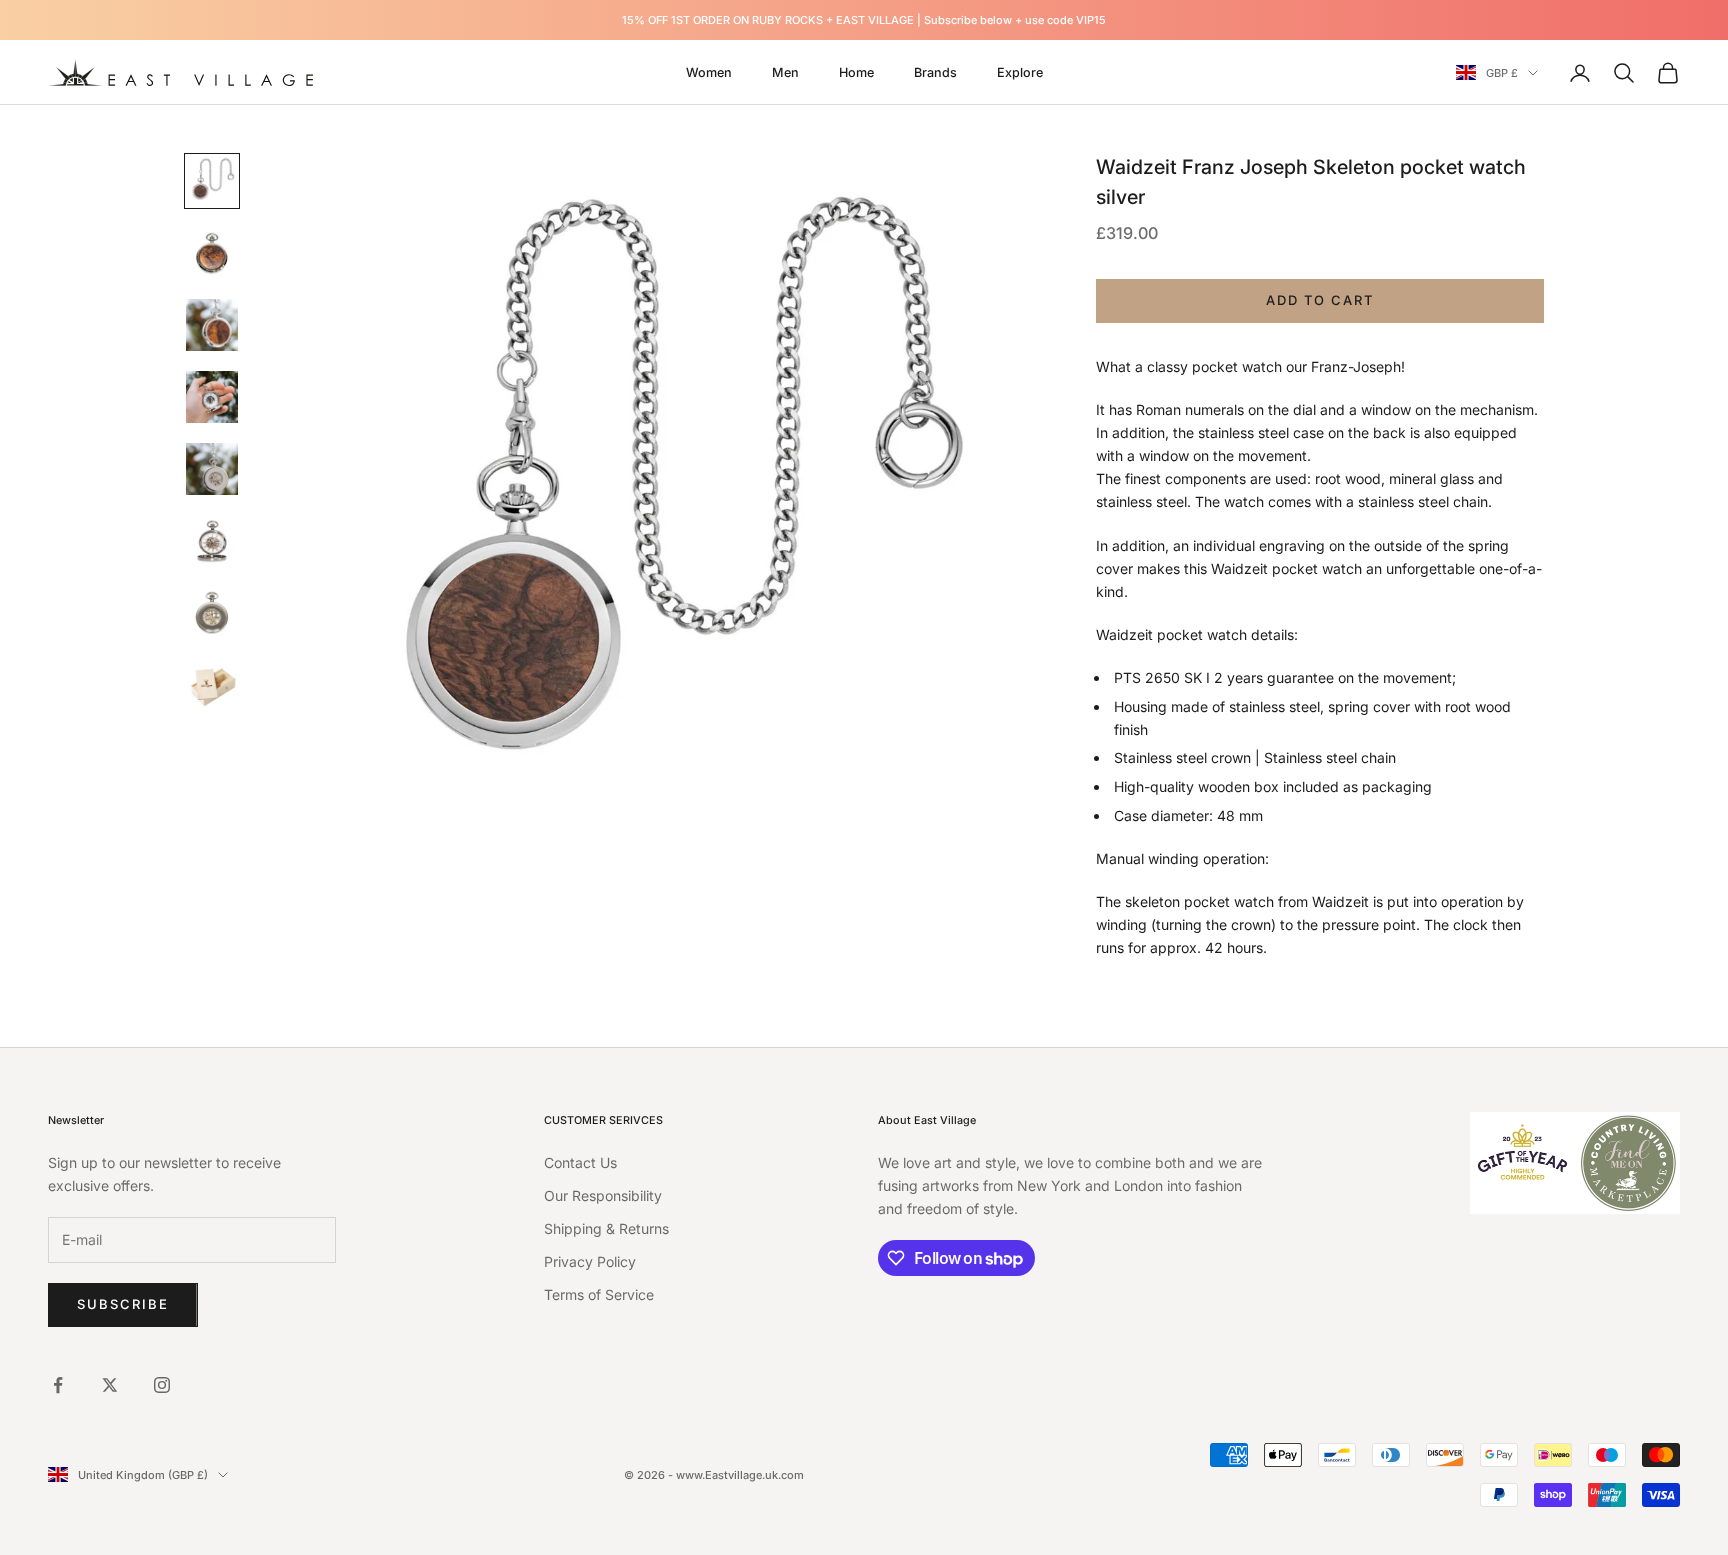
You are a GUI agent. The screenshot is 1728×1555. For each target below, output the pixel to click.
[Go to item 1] (212, 181)
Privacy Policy (590, 1261)
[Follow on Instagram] (162, 1385)
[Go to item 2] (212, 253)
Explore (1020, 72)
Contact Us (580, 1162)
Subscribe (123, 1304)
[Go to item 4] (212, 397)
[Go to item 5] (212, 469)
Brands (935, 72)
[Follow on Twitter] (110, 1385)
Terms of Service (599, 1294)
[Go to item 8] (212, 685)
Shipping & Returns (606, 1228)
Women (709, 72)
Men (785, 72)
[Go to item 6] (212, 541)
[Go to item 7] (212, 613)
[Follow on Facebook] (58, 1385)
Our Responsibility (603, 1195)
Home (856, 72)
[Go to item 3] (212, 325)
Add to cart (1319, 300)
